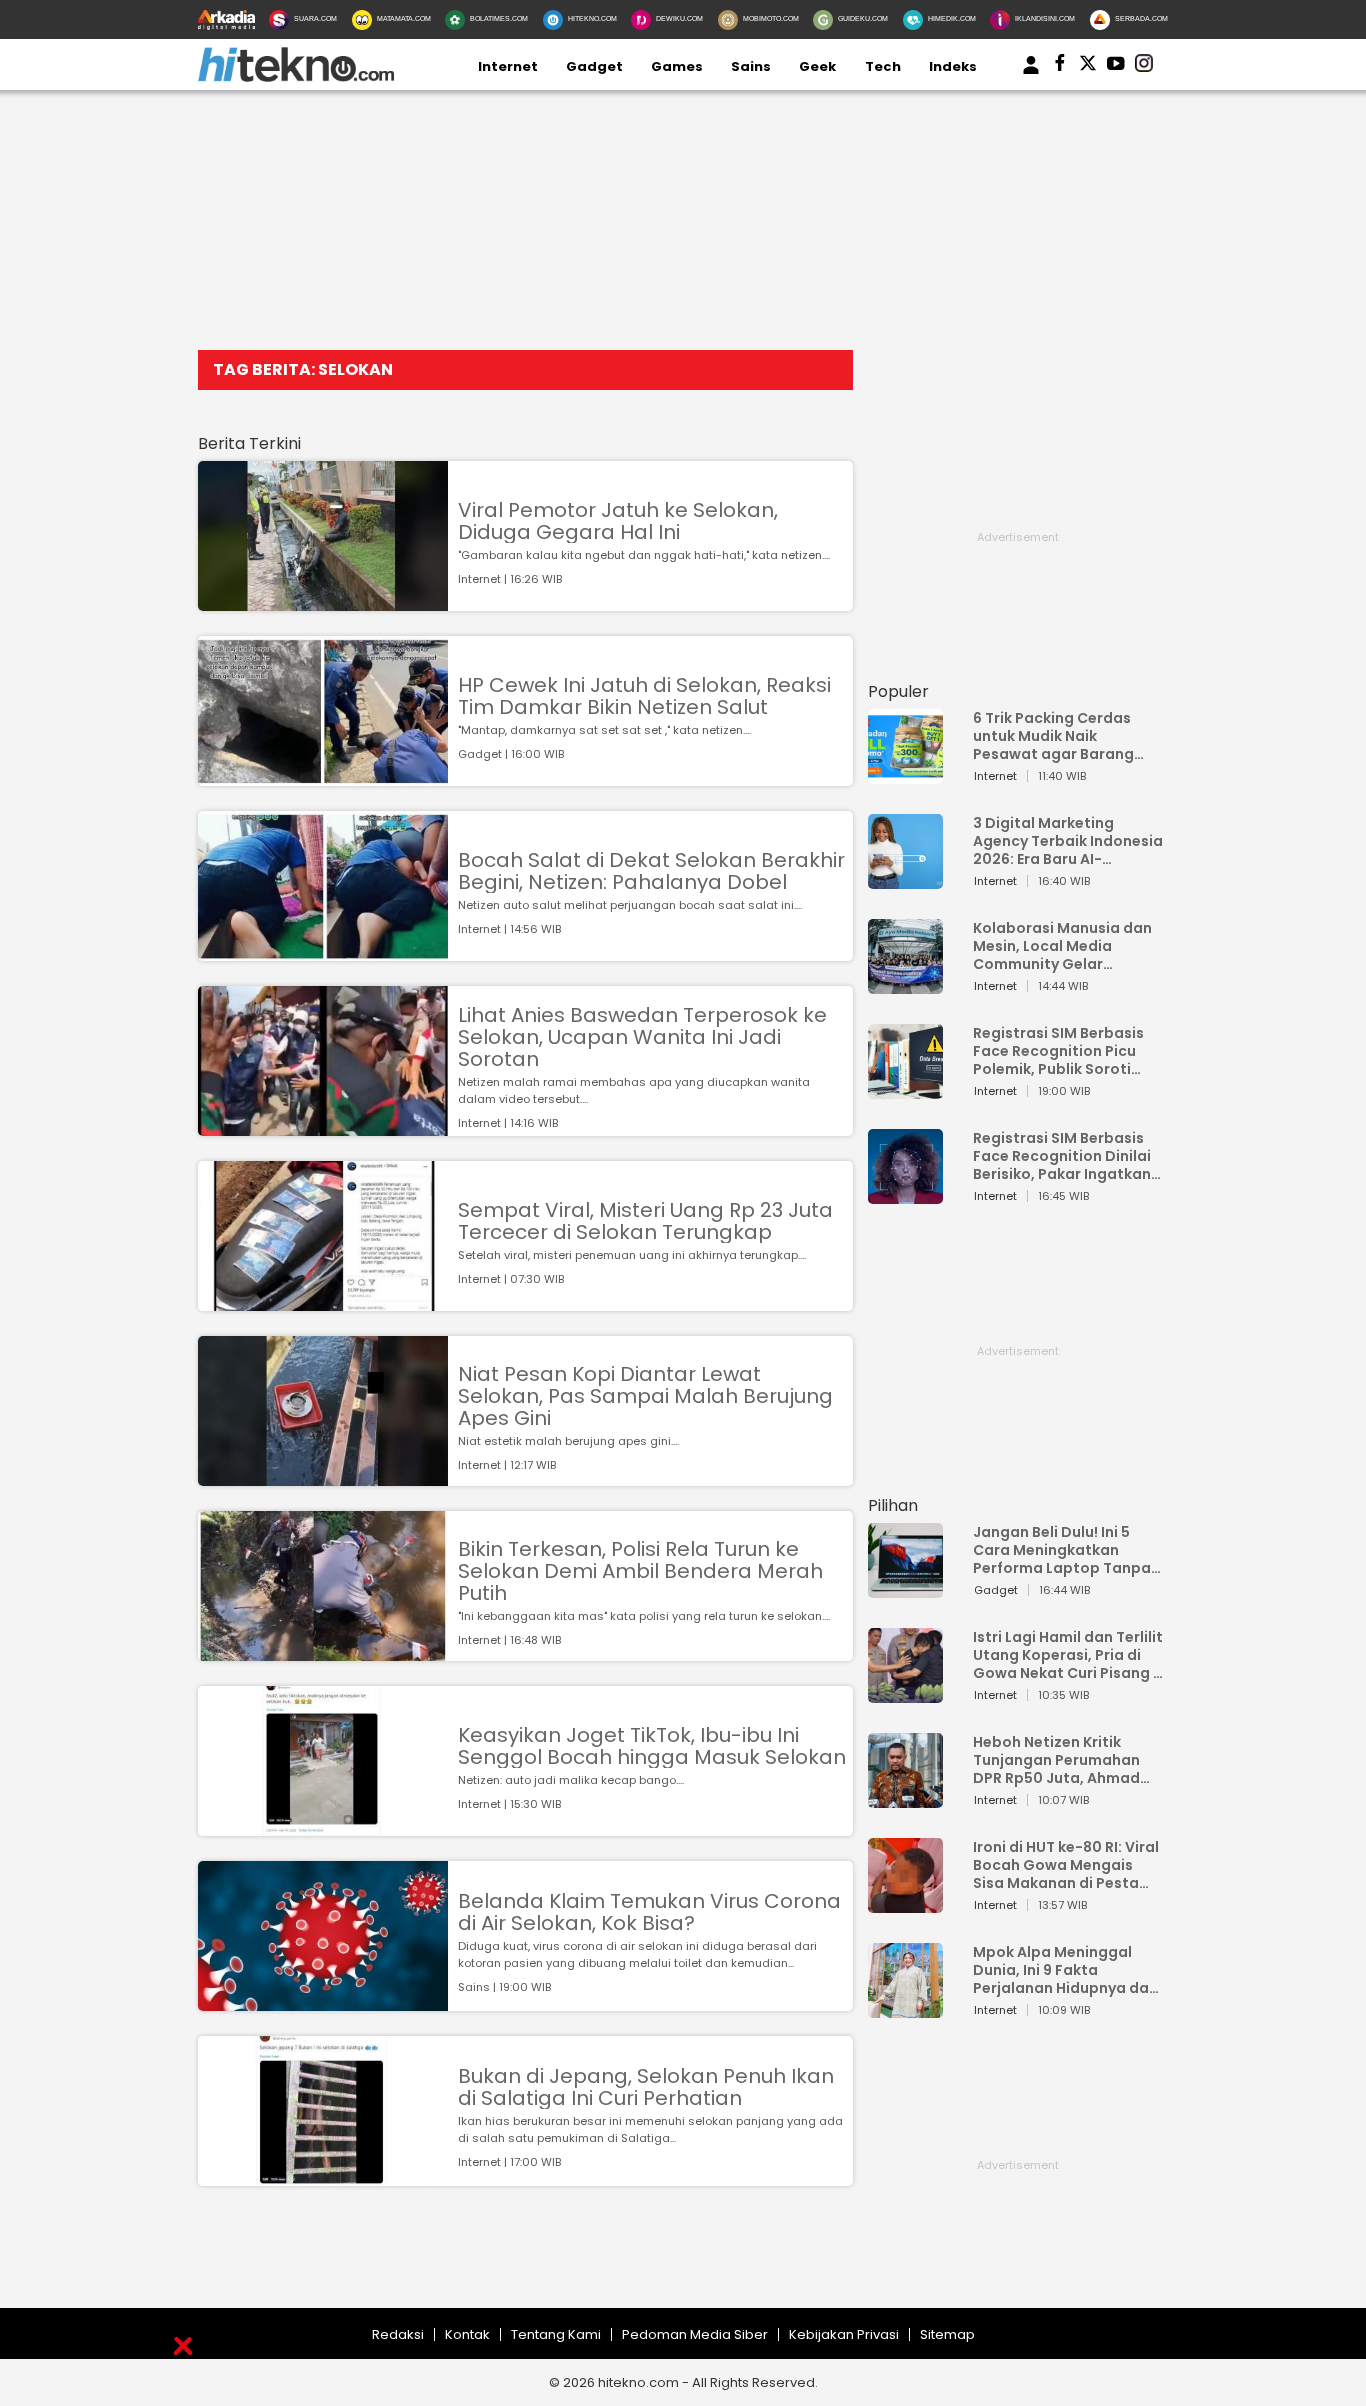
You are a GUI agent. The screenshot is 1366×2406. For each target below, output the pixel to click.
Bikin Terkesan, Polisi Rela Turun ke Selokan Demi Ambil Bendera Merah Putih (640, 1571)
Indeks (953, 66)
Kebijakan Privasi (844, 2334)
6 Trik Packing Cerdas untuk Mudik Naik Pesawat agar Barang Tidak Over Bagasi (1053, 736)
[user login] (1031, 74)
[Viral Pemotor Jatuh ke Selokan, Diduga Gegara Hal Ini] (323, 601)
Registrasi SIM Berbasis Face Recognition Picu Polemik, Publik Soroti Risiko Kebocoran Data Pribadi (1058, 1051)
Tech (883, 66)
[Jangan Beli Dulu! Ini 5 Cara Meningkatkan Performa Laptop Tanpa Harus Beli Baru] (905, 1588)
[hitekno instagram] (1144, 67)
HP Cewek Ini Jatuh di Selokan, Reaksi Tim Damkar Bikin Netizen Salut (644, 696)
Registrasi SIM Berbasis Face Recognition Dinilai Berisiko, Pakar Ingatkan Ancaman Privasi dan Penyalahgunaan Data (1062, 1156)
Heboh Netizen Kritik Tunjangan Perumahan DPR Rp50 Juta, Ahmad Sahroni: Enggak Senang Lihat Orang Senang (1061, 1760)
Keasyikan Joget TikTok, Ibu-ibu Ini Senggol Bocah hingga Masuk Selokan (652, 1746)
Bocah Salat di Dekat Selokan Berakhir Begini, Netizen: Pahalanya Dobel (651, 871)
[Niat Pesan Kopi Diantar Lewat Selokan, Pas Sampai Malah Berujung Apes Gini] (323, 1476)
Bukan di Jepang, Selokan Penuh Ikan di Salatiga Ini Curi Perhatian (646, 2087)
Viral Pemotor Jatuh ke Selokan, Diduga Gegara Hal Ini (618, 521)
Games (677, 66)
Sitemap (947, 2334)
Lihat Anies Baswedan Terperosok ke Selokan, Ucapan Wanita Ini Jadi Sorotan (642, 1037)
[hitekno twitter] (1088, 67)
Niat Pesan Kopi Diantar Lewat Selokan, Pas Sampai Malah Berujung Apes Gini (645, 1396)
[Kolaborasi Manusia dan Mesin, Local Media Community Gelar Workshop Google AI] (905, 984)
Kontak (467, 2334)
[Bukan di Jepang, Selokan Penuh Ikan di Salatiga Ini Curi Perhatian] (323, 2176)
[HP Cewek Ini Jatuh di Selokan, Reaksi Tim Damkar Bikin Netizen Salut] (323, 776)
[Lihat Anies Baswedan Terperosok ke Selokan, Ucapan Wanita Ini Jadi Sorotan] (323, 1126)
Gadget (594, 66)
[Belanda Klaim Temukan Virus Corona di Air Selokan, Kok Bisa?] (323, 2001)
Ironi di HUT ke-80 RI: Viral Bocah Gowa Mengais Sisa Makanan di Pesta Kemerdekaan (1066, 1865)
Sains (751, 66)
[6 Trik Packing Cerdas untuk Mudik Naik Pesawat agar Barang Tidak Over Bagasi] (905, 774)
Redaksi (398, 2334)
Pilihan (893, 1505)
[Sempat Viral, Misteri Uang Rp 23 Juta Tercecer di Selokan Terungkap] (323, 1301)
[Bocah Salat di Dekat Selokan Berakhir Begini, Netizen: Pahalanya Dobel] (323, 951)
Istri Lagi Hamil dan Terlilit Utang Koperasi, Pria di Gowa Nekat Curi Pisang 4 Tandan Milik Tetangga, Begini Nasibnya (1068, 1655)
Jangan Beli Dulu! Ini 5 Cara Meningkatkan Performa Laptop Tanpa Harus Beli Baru (1062, 1550)
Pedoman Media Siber (695, 2334)
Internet (508, 66)
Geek (817, 66)
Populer (898, 691)
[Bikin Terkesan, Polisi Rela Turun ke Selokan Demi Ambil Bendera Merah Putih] (323, 1651)
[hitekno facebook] (1060, 67)
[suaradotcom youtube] (1116, 67)
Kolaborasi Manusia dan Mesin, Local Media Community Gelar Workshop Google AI (1062, 946)
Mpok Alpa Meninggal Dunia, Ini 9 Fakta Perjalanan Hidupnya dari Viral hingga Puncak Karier (1066, 1970)
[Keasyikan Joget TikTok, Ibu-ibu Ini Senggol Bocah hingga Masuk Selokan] (323, 1826)
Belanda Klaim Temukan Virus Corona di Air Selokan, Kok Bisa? (649, 1912)
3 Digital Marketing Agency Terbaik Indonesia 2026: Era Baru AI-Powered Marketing (1068, 841)
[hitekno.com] (296, 77)
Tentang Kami (556, 2334)
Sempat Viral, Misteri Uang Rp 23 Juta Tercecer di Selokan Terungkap (645, 1221)
